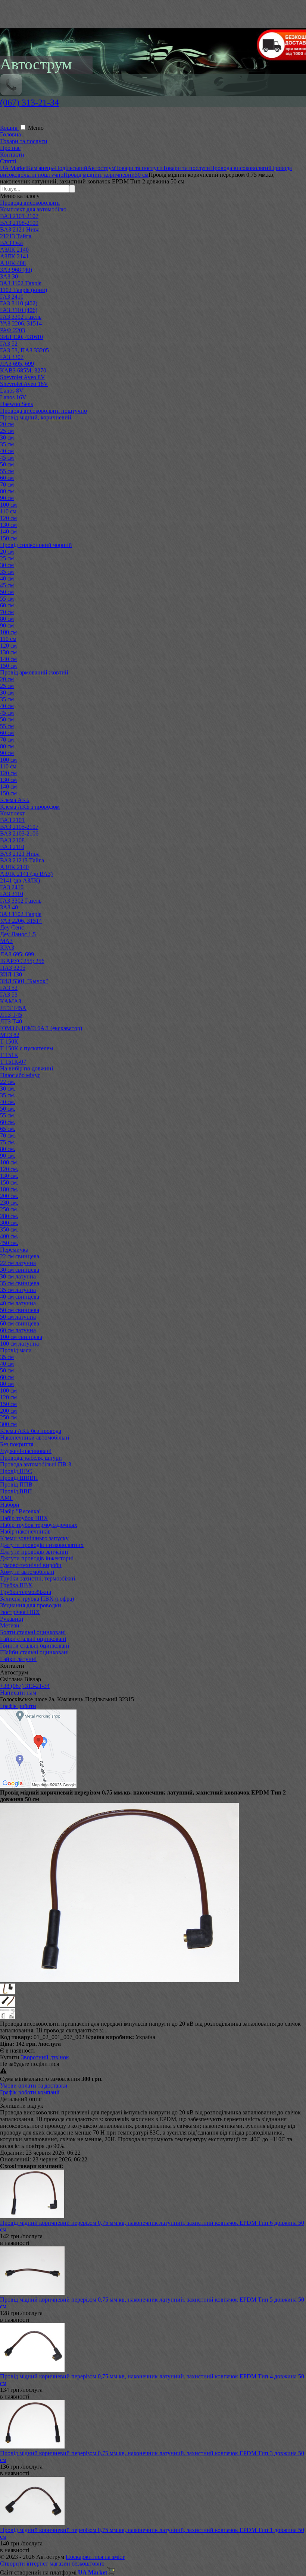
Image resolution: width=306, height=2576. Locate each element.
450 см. (9, 1243)
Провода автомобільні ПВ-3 (36, 1464)
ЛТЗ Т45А (13, 1008)
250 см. (9, 1209)
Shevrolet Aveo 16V (24, 384)
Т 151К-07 (13, 1062)
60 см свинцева (20, 1323)
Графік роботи (18, 1706)
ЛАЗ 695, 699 (17, 364)
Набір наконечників (25, 1531)
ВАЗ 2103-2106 (19, 833)
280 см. (9, 1216)
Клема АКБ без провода (31, 1431)
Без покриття (17, 1444)
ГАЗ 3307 (12, 357)
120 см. (9, 1169)
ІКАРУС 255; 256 (22, 961)
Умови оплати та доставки (34, 2086)
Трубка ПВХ (16, 1585)
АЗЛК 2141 (14, 256)
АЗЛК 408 (13, 263)
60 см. (8, 1122)
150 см (8, 538)
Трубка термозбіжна (26, 1592)
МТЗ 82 (10, 1035)
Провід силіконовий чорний (36, 545)
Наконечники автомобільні (35, 1438)
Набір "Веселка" (21, 1511)
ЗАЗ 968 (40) (16, 270)
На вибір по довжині (26, 1068)
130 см (8, 525)
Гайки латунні (18, 1659)
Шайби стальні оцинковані (34, 1652)
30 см (7, 438)
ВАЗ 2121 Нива (20, 229)
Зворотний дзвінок (45, 2057)
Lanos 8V (12, 391)
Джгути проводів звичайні (34, 1552)
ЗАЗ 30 (9, 276)
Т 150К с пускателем (26, 1048)
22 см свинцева (20, 1256)
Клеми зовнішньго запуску (34, 1538)
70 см (7, 485)
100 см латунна (19, 1344)
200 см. (9, 1196)
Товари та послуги (24, 141)
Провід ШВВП (19, 1478)
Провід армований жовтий (34, 672)
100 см (8, 505)
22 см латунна (18, 1263)
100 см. (9, 1162)
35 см (7, 444)
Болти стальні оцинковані (33, 1632)
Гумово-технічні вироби (31, 1565)
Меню (36, 128)
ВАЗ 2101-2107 (19, 216)
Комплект (13, 813)
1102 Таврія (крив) (24, 290)
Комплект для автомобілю (33, 209)
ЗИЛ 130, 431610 (21, 337)
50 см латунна (18, 1317)
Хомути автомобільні (27, 1572)
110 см (8, 511)
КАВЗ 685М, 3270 (23, 370)
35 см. (8, 1095)
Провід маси (16, 1350)
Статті (8, 161)
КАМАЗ (11, 1001)
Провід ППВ (16, 1484)
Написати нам (18, 1693)
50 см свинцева (20, 1310)
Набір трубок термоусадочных (39, 1525)
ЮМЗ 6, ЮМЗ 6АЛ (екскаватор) (41, 1028)
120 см (8, 518)
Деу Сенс (12, 927)
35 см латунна (18, 1290)
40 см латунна (18, 1303)
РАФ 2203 (13, 330)
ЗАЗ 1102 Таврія (21, 283)
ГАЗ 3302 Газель (21, 317)
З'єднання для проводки (31, 1605)
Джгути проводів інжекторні (37, 1558)
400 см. (9, 1236)
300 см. (9, 1223)
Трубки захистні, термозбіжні (38, 1578)
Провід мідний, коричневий (36, 417)
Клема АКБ (15, 800)
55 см (7, 471)
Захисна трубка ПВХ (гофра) (37, 1599)
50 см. (8, 1109)
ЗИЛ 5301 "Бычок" (24, 981)
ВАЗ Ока (11, 243)
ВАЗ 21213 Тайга (22, 860)
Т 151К (9, 1055)
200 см (8, 1411)
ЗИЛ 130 (11, 974)
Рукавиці (12, 1619)
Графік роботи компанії (30, 2092)
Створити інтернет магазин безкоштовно (52, 2564)
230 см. (9, 1203)
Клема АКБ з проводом (30, 807)
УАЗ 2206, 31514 (21, 323)
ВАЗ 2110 (12, 847)
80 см (7, 491)
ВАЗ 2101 (12, 820)
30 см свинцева (20, 1270)
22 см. (8, 1082)
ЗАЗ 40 (9, 907)
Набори (10, 1505)
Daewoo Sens (16, 404)
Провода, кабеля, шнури (31, 1458)
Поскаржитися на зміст (95, 2557)
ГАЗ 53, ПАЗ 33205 (24, 350)
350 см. (9, 1229)
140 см (8, 531)
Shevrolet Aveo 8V (23, 377)
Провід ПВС (16, 1471)
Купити (10, 2057)
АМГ (7, 1498)
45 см (7, 458)
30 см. (8, 1089)
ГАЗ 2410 (12, 297)
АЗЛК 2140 (14, 250)
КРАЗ (7, 948)
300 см (8, 1424)
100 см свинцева (21, 1337)
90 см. (8, 1156)
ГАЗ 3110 (12, 894)
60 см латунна (18, 1330)
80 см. (8, 1149)
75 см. (8, 1142)
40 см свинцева (20, 1297)
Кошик (10, 128)
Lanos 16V (13, 397)
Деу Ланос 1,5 (18, 934)
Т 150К (9, 1042)
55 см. (8, 1115)
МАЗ (6, 941)
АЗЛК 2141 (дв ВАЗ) (26, 874)
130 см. (9, 1176)
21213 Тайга (16, 236)
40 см (7, 451)
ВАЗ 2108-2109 (19, 223)
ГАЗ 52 (9, 344)
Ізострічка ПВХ (20, 1612)
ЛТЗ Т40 (11, 1021)
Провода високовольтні (30, 203)
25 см (7, 431)
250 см (8, 1417)
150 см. (9, 1182)
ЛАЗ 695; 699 (17, 954)
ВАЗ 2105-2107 (19, 827)
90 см (7, 498)
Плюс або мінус (20, 1075)
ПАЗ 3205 (13, 968)
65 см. (8, 1129)
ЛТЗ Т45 (11, 1015)
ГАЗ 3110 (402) (19, 303)
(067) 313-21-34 (29, 103)
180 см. (9, 1189)
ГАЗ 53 (9, 995)
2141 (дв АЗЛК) (20, 880)
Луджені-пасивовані (26, 1451)
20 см (7, 424)
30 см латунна (18, 1276)
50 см (7, 464)
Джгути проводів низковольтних (42, 1545)
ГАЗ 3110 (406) (19, 310)
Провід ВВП (16, 1491)
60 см (7, 478)
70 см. (8, 1136)
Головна (10, 134)
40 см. (8, 1102)
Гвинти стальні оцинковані (35, 1646)
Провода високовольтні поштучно (43, 411)
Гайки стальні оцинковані (33, 1639)
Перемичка (14, 1250)
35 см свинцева (20, 1283)
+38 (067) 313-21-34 (25, 1686)
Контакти (12, 155)
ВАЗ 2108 (12, 840)
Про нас (10, 148)
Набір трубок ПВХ (24, 1518)
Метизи (10, 1625)
